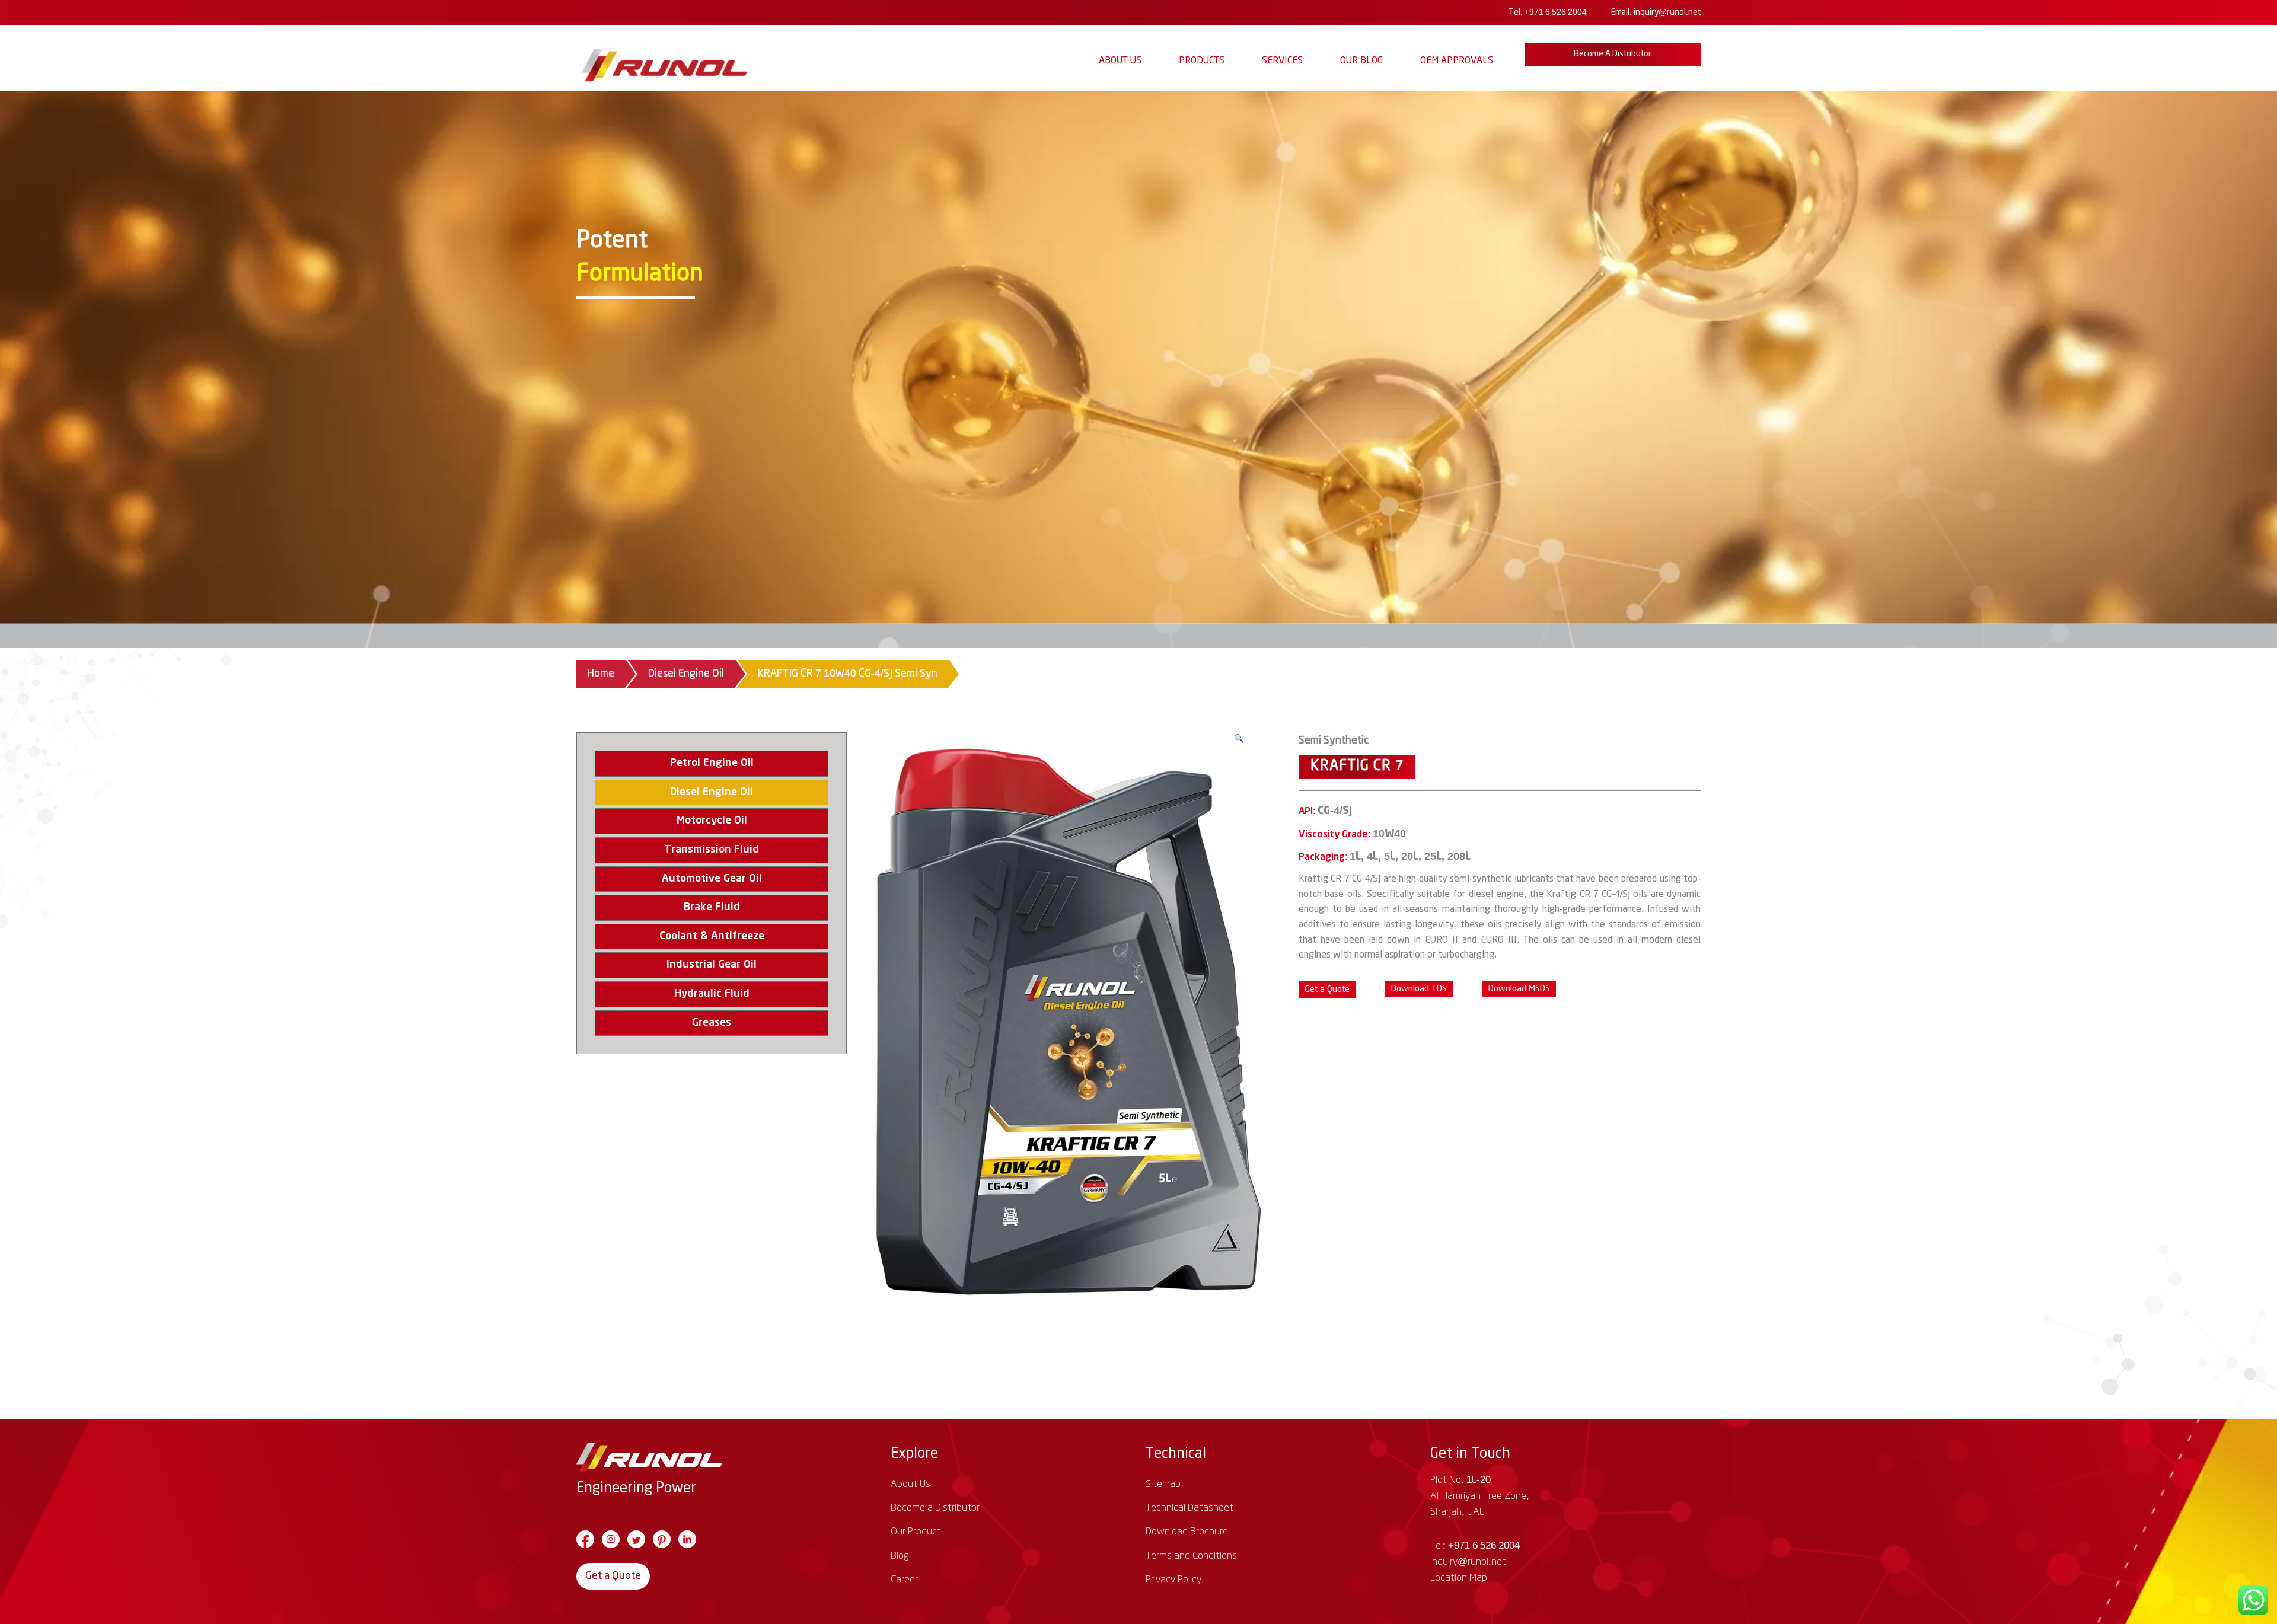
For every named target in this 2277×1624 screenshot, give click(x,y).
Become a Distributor (1613, 54)
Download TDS (1419, 989)
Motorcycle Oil (712, 821)
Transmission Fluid (712, 850)
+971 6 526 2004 (1556, 12)
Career (904, 1580)
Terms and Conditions (1191, 1556)
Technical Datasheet (1189, 1508)
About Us (1120, 61)
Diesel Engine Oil (686, 674)
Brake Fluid (712, 907)
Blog (900, 1556)
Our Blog (1361, 61)
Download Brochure (1187, 1532)
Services (1282, 61)
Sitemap (1163, 1484)
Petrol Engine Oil (712, 763)
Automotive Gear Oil (712, 879)
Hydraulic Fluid (712, 994)
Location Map (1459, 1578)
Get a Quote (613, 1576)
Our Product (916, 1532)
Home (601, 674)
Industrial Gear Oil (712, 965)
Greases (712, 1023)
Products (1202, 61)
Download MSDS (1519, 989)
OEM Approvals (1457, 61)
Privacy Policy (1173, 1580)
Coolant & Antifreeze (712, 936)
